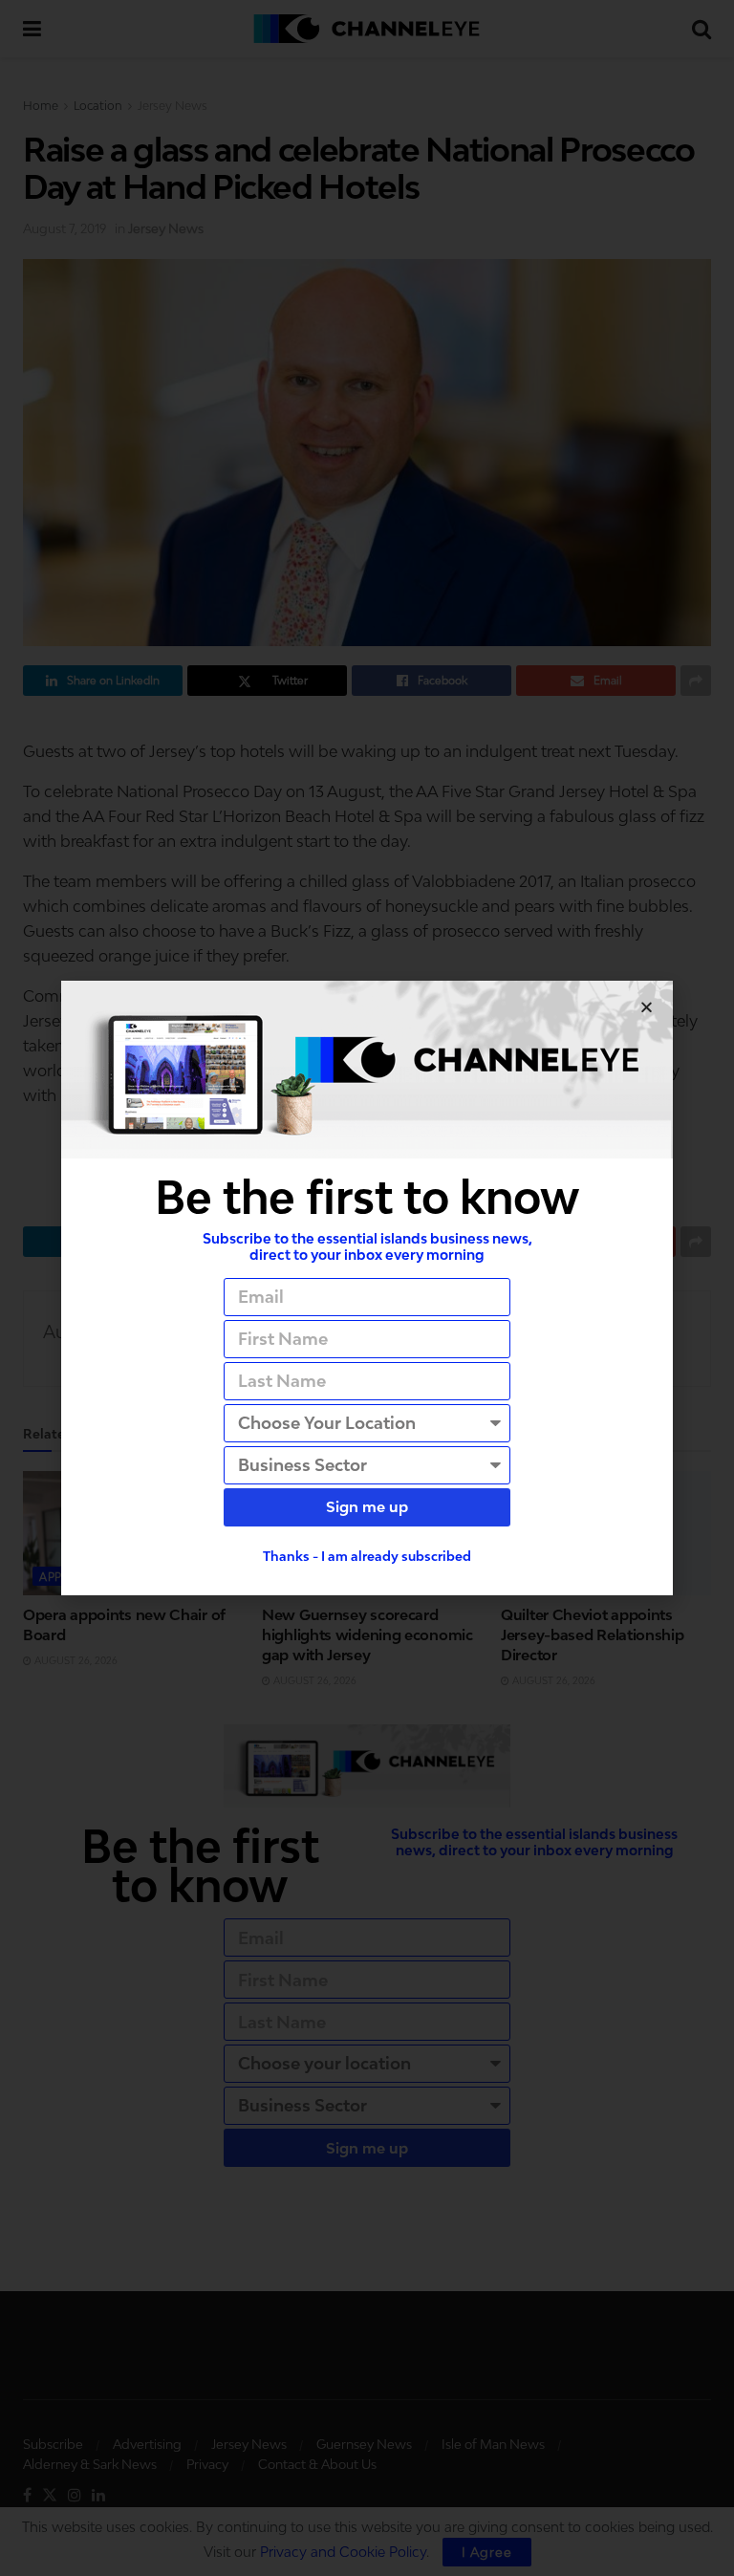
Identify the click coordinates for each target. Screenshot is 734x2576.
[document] (367, 1288)
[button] (647, 1007)
